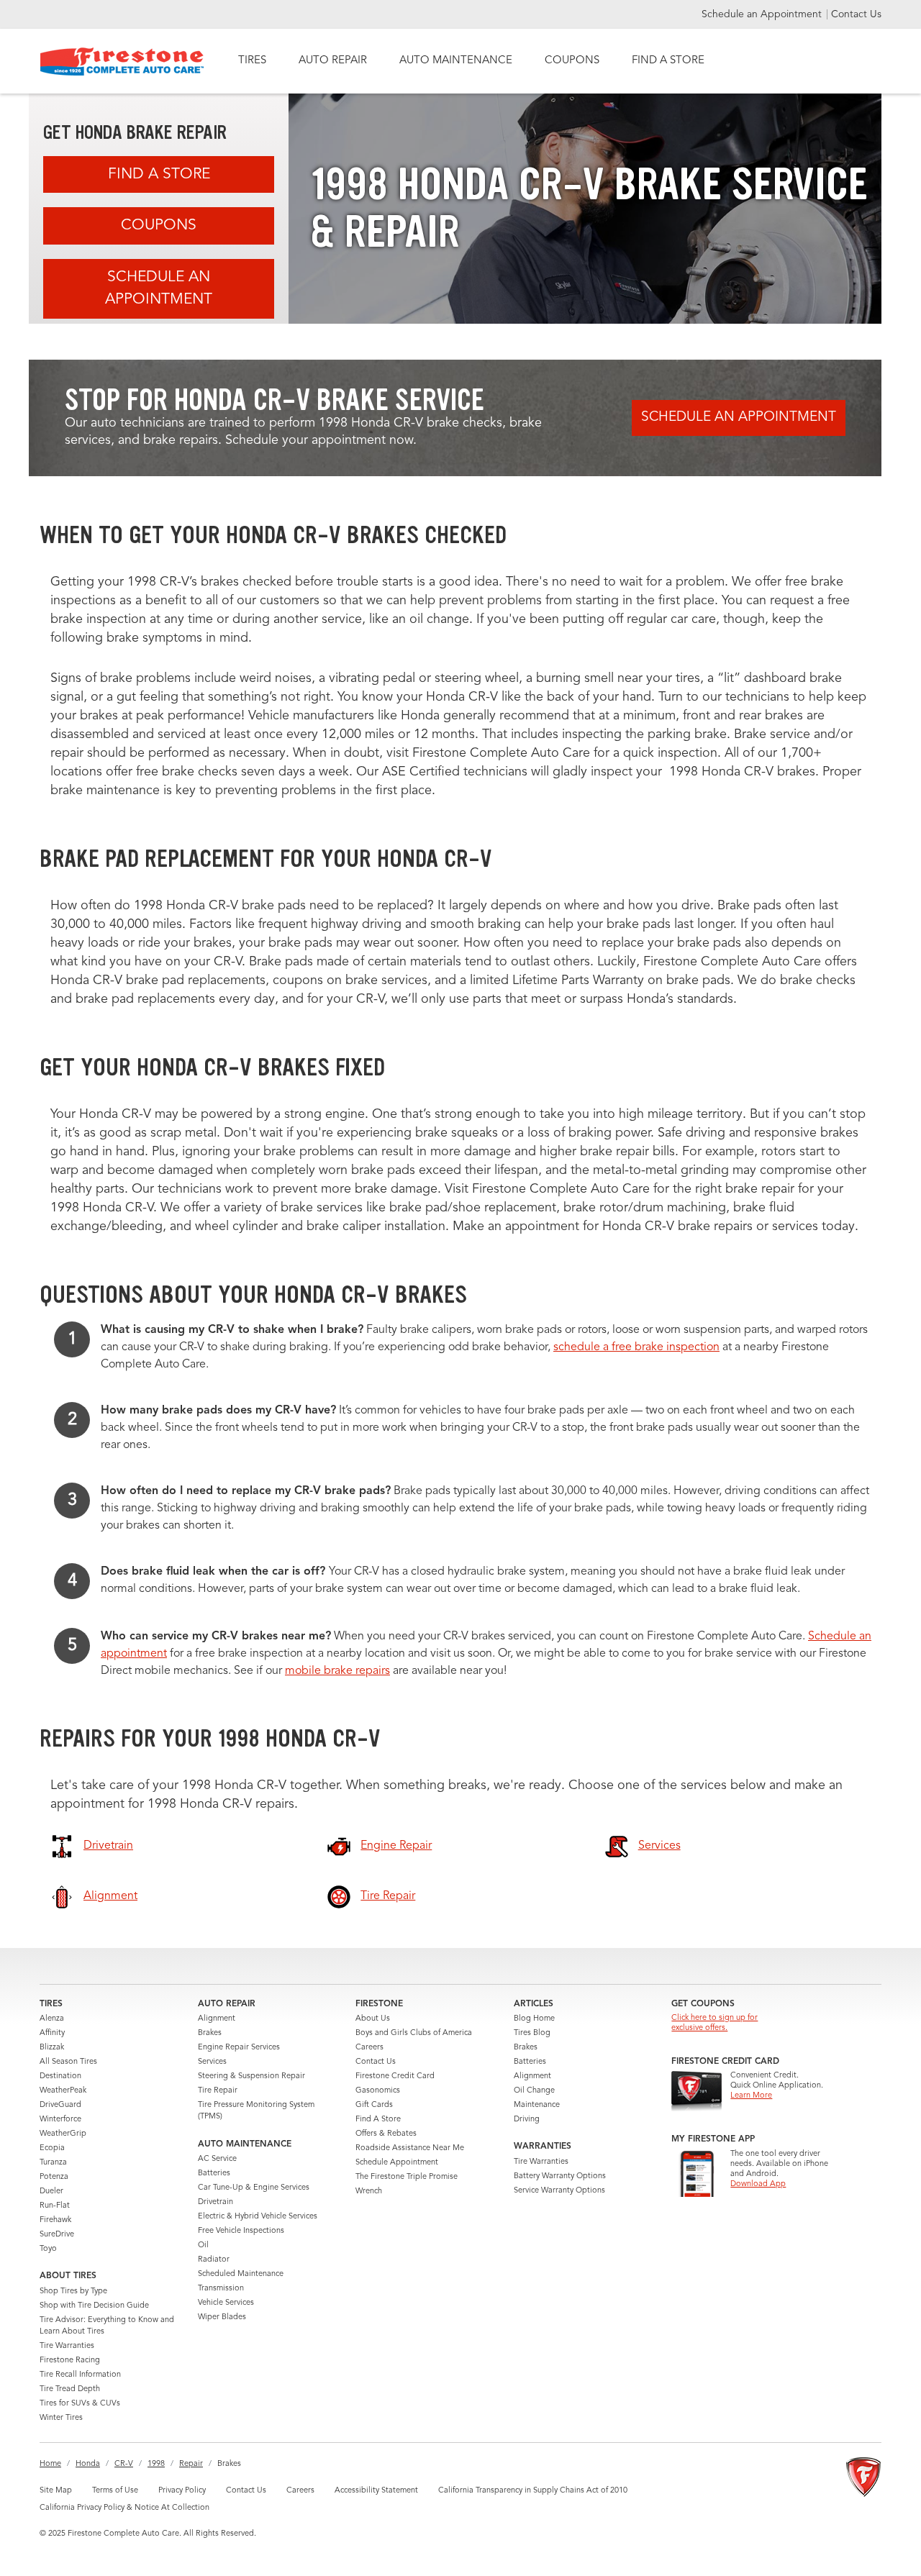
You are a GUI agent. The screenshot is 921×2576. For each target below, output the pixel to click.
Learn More (751, 2096)
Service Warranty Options (559, 2191)
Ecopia (52, 2148)
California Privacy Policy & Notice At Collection (124, 2508)
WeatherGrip (63, 2134)
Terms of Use (115, 2491)
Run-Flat (55, 2206)
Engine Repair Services (239, 2048)
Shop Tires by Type (73, 2291)
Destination (60, 2076)
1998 (156, 2464)
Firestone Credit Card (395, 2076)
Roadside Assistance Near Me (410, 2148)
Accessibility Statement (376, 2491)
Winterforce (60, 2120)
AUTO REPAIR (333, 61)
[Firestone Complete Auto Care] (122, 62)
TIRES (252, 61)
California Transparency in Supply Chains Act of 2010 (533, 2491)
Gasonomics (378, 2091)
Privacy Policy (182, 2491)
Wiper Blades (222, 2317)
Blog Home (534, 2019)
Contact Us (856, 14)
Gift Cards (374, 2105)
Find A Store (159, 174)
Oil (203, 2245)
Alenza (52, 2019)
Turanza (53, 2163)
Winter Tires (61, 2418)
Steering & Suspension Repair (251, 2076)
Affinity (52, 2033)
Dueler (51, 2192)
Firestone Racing (70, 2361)
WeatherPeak (63, 2091)
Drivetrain (215, 2202)
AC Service (217, 2159)
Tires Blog (532, 2033)
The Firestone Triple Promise (407, 2177)
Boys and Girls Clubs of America (414, 2033)
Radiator (214, 2260)
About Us (373, 2019)
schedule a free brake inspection (636, 1347)
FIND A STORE (668, 61)
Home (50, 2464)
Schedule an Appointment (763, 14)
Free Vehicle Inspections (241, 2231)
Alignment (217, 2019)
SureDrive (57, 2235)
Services (212, 2062)
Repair (191, 2464)
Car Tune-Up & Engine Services (254, 2188)
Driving (527, 2120)
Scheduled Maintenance (241, 2274)
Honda (88, 2464)
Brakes (210, 2033)
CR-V (124, 2464)
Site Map (56, 2491)
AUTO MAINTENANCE (456, 61)
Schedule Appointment (397, 2163)
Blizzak (52, 2048)
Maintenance (537, 2105)
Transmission (221, 2289)
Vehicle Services (226, 2303)
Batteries (214, 2174)
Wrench (369, 2192)
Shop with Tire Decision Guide (94, 2306)
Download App (758, 2184)
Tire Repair (218, 2091)
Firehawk (55, 2220)
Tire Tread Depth (70, 2389)
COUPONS (572, 61)
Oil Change (534, 2091)
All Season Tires (68, 2062)
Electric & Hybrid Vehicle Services (258, 2217)
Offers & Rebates (386, 2134)
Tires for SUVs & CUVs (80, 2404)
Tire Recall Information (80, 2375)
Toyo (48, 2249)
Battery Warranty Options (560, 2176)
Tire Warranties (67, 2346)
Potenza (54, 2177)
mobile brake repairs (337, 1671)
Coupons (159, 226)
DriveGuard (60, 2105)
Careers (369, 2048)
